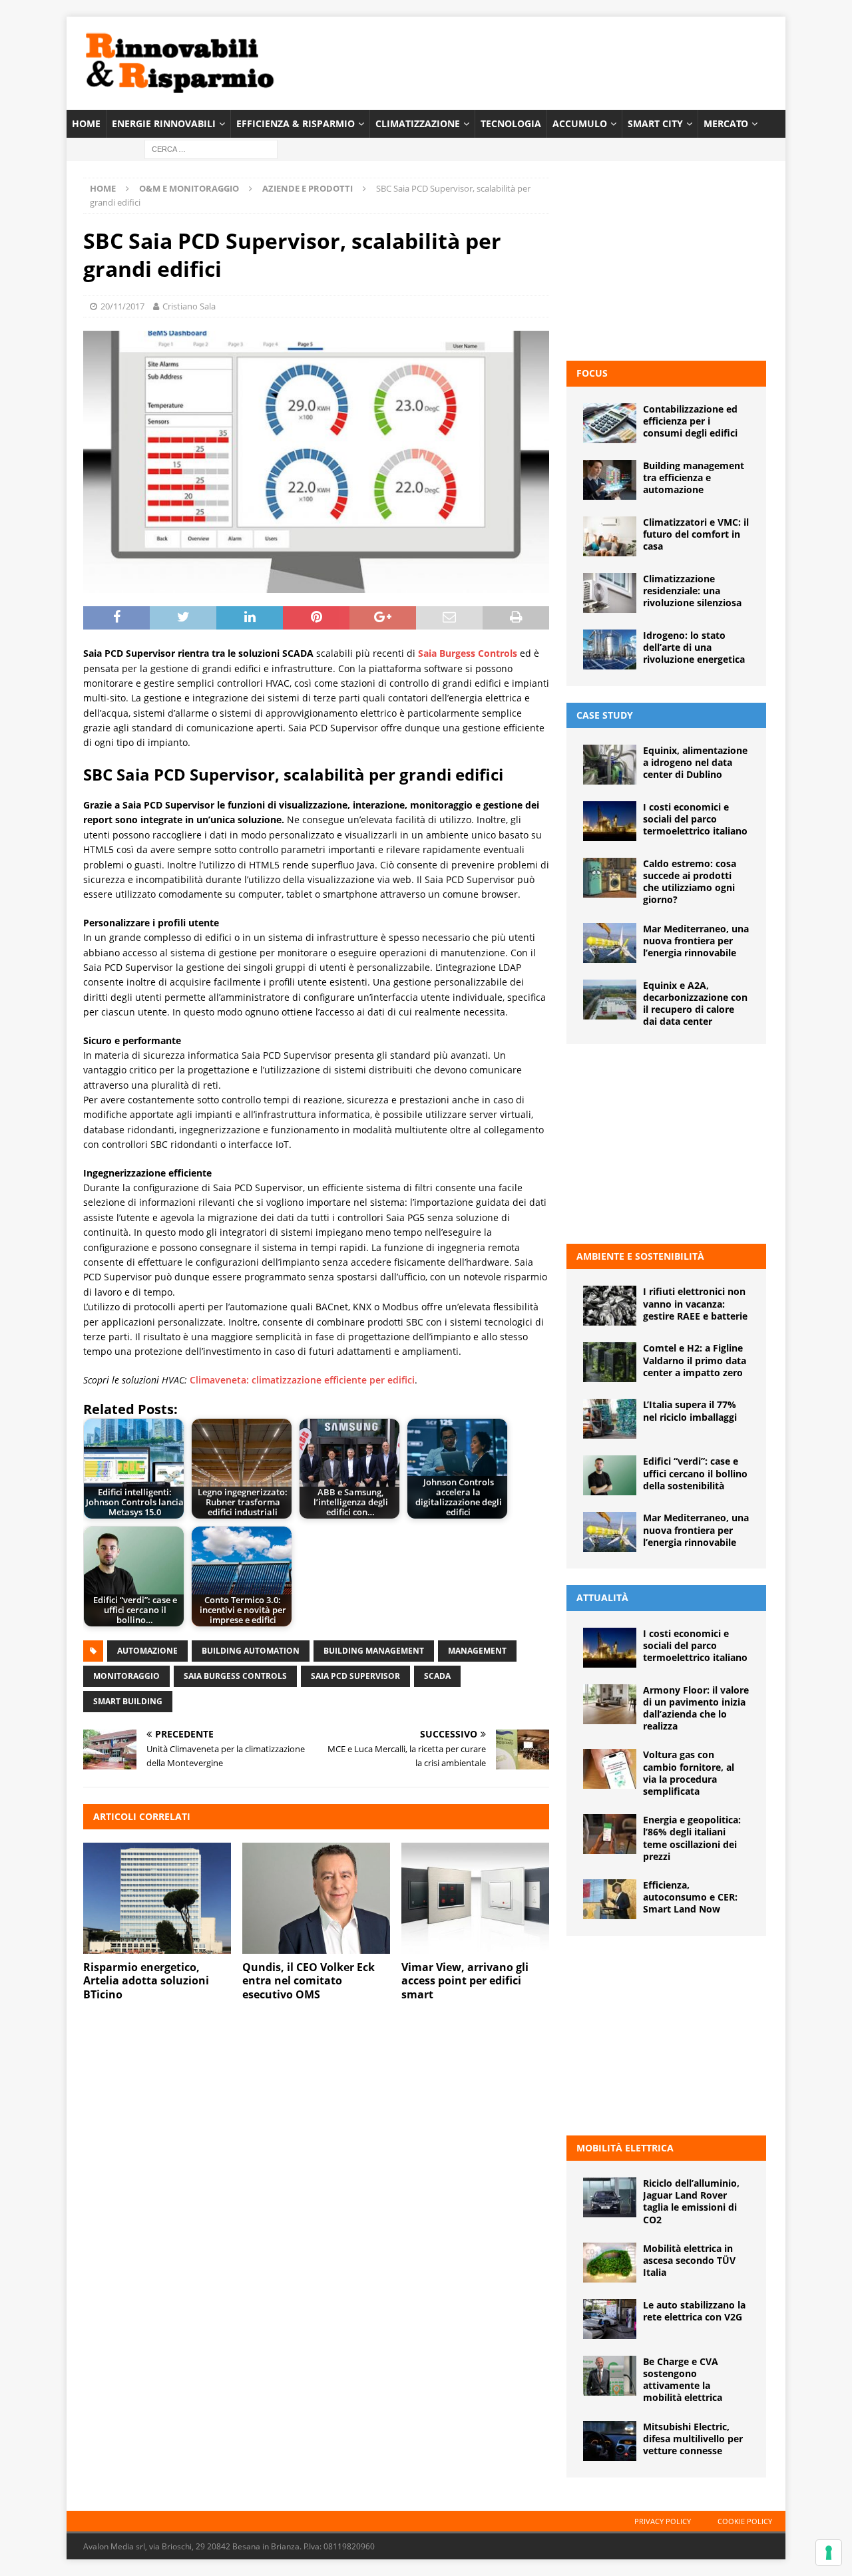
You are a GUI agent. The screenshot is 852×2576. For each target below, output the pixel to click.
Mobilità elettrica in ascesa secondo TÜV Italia (689, 2260)
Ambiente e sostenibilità (640, 1256)
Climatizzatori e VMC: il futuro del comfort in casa (696, 534)
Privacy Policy (663, 2521)
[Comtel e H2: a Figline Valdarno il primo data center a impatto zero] (610, 1362)
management (477, 1651)
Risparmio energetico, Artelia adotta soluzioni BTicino (146, 1981)
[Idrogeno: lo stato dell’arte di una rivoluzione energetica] (610, 649)
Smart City (655, 123)
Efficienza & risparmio (296, 123)
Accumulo (580, 123)
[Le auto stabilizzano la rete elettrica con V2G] (610, 2319)
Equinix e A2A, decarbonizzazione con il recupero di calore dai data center (695, 1004)
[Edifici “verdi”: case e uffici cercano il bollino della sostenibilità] (610, 1475)
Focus (592, 373)
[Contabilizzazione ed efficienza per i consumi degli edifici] (610, 423)
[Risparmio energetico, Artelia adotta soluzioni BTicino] (157, 1898)
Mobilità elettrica (625, 2148)
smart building (128, 1701)
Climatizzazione (418, 123)
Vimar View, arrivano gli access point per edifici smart (465, 1981)
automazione (147, 1651)
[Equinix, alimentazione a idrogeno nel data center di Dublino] (610, 765)
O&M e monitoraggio (189, 188)
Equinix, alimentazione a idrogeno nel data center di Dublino (695, 762)
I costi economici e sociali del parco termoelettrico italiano (695, 819)
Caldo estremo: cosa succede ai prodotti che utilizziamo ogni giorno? (690, 882)
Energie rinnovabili (164, 123)
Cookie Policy (745, 2521)
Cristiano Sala (189, 306)
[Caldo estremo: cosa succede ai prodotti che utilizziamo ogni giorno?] (610, 878)
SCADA (437, 1676)
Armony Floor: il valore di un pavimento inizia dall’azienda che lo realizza (696, 1708)
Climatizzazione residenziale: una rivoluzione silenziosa (692, 591)
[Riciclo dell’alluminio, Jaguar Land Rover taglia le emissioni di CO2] (610, 2197)
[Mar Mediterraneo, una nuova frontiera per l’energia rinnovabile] (610, 943)
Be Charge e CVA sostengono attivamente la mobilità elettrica (683, 2380)
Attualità (602, 1597)
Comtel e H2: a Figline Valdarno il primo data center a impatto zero (695, 1360)
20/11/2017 (122, 306)
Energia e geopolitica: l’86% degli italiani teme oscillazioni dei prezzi (692, 1838)
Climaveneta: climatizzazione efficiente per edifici (302, 1380)
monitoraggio (126, 1676)
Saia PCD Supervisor (355, 1676)
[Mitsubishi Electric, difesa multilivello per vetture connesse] (610, 2441)
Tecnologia (511, 123)
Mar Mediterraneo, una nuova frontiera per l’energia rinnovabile (696, 941)
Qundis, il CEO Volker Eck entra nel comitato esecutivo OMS (309, 1981)
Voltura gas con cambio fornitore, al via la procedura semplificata (689, 1773)
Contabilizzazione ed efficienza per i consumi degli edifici (690, 421)
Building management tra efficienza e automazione (694, 477)
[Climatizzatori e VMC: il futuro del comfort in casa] (610, 536)
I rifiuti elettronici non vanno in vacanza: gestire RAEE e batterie (695, 1303)
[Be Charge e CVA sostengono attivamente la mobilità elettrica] (610, 2376)
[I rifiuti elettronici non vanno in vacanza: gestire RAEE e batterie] (610, 1306)
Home (86, 123)
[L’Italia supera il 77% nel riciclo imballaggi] (610, 1419)
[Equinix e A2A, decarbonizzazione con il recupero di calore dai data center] (610, 1000)
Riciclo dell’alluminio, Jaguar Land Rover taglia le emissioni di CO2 (691, 2201)
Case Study (605, 715)
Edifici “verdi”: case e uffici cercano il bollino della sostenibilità (695, 1473)
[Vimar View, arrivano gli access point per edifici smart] (475, 1898)
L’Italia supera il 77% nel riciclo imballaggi (690, 1410)
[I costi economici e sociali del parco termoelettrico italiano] (610, 821)
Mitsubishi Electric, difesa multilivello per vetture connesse (693, 2439)
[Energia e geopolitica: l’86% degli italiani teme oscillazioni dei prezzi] (610, 1834)
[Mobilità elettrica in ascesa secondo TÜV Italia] (610, 2263)
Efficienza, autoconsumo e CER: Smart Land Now (690, 1897)
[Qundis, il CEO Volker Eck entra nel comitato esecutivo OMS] (316, 1898)
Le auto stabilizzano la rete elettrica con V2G (694, 2311)
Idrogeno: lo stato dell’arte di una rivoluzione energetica (694, 647)
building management (374, 1651)
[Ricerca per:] (211, 149)
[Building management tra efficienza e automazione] (610, 480)
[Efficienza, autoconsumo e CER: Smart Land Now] (610, 1899)
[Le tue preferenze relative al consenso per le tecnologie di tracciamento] (829, 2553)
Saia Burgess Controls (235, 1676)
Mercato (726, 123)
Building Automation (251, 1651)
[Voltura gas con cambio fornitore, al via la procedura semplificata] (610, 1769)
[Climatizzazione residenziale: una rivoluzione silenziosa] (610, 593)
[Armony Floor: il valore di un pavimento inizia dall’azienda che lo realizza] (610, 1704)
